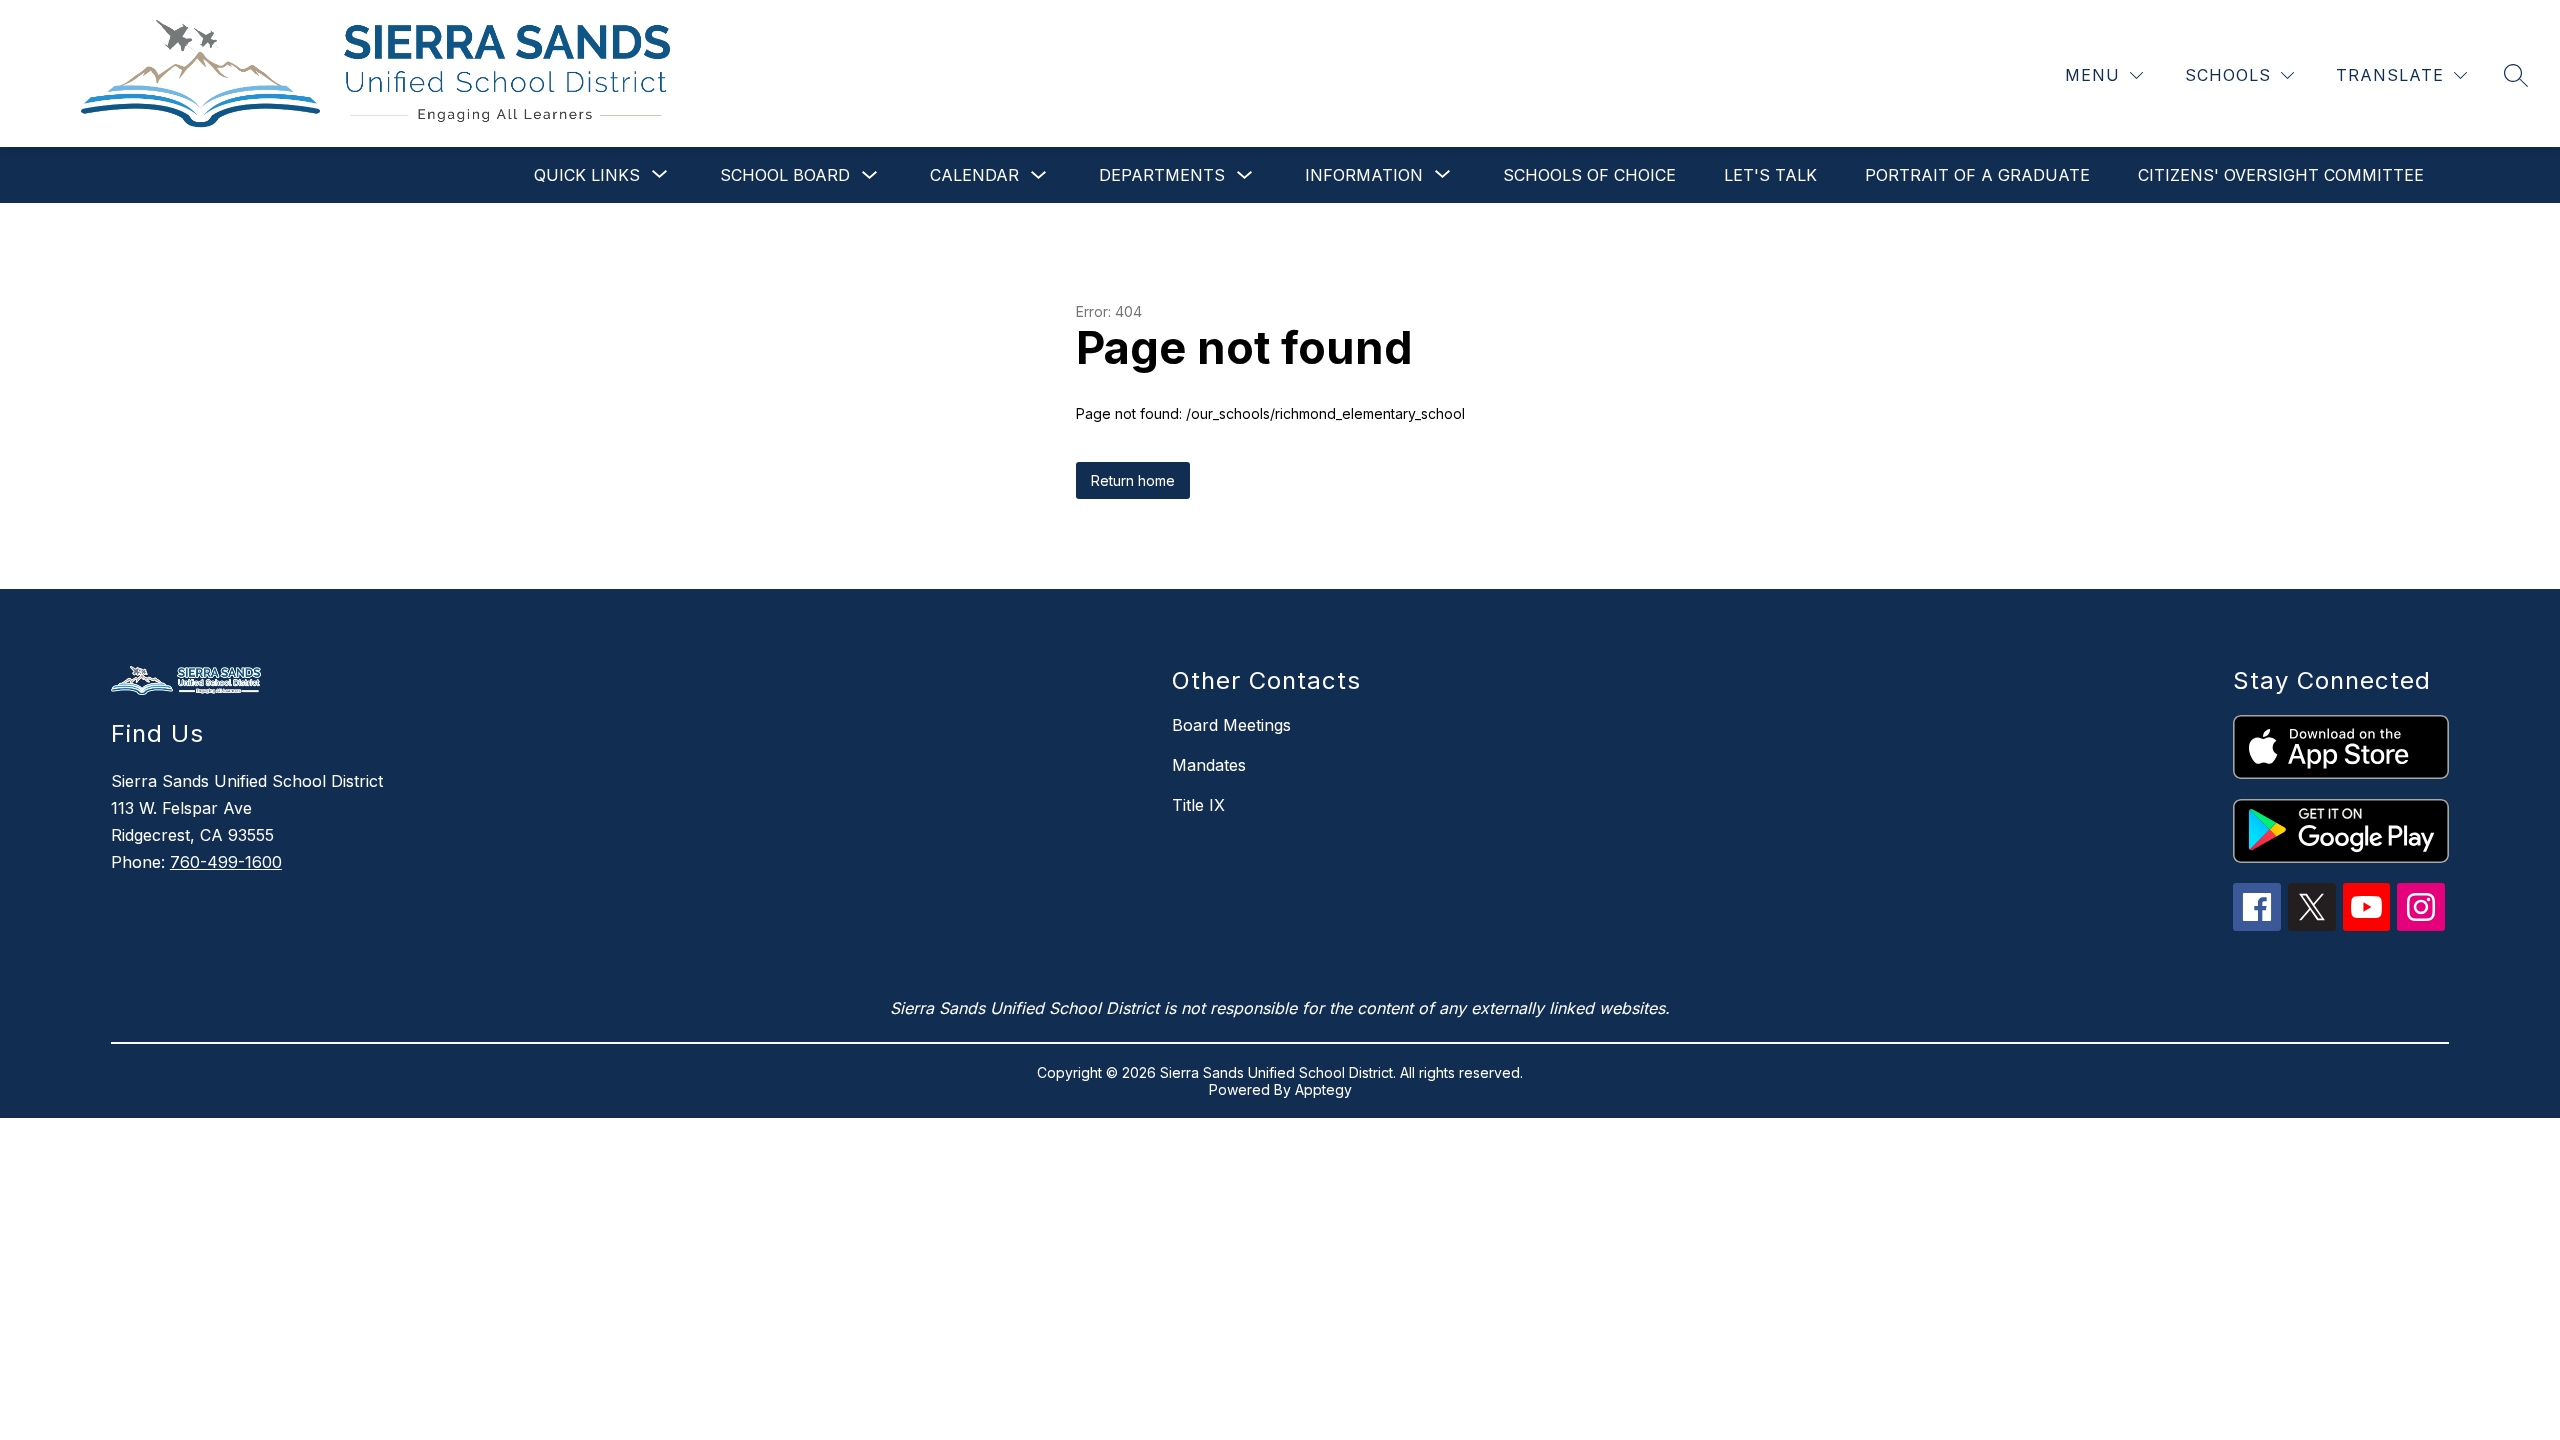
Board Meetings (1231, 725)
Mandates (1209, 765)
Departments (1162, 175)
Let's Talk (1770, 175)
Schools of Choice (1589, 175)
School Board (785, 175)
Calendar (974, 175)
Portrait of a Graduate (1977, 175)
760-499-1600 (226, 862)
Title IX (1198, 805)
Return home (1133, 480)
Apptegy (1323, 1089)
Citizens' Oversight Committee (2281, 175)
